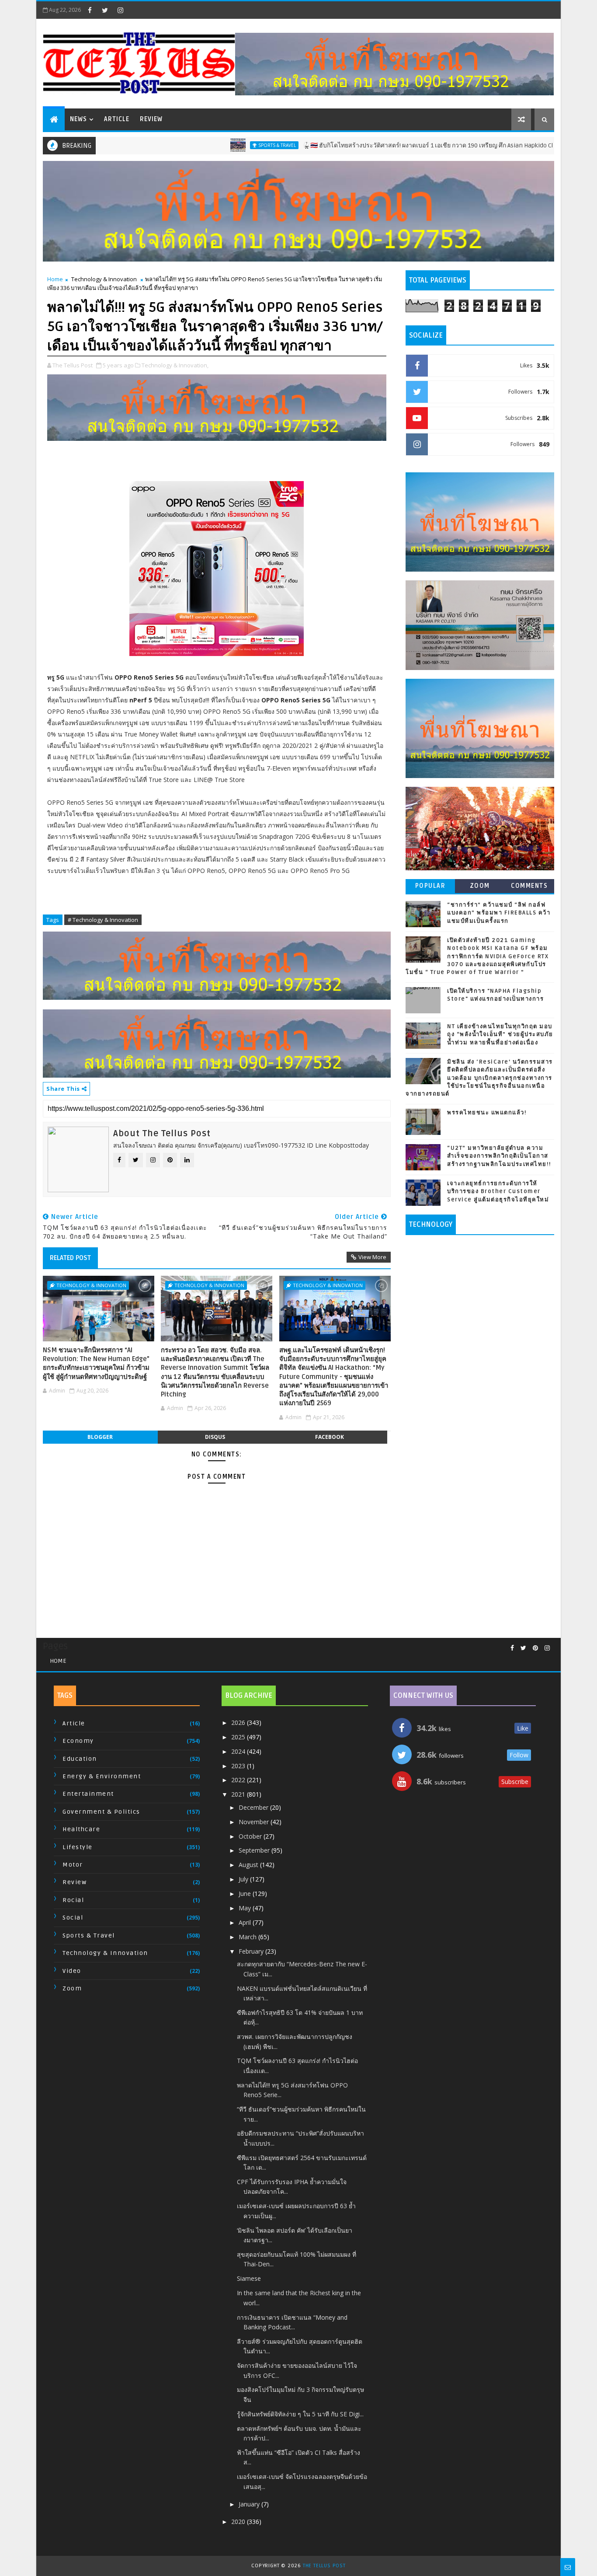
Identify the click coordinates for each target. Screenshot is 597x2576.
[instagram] (120, 10)
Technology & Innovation (104, 279)
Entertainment (88, 1794)
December (254, 1807)
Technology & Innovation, (175, 365)
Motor (73, 1865)
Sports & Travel (217, 145)
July (244, 1879)
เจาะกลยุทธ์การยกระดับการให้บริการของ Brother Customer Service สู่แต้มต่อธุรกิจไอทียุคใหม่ (498, 1191)
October (251, 1836)
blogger (100, 1437)
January (250, 2504)
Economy (78, 1741)
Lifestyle (78, 1847)
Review (151, 119)
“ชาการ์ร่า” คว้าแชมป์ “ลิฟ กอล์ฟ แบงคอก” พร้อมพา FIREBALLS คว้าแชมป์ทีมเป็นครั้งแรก (499, 913)
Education (80, 1759)
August (249, 1865)
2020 (239, 2522)
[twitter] (105, 10)
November (255, 1822)
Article (117, 119)
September (255, 1850)
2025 (239, 1737)
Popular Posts (430, 888)
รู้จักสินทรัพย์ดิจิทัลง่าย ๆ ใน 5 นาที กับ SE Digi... (300, 2414)
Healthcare (81, 1829)
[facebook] (90, 10)
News (78, 119)
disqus (215, 1437)
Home (55, 279)
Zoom (480, 886)
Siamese (249, 2278)
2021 (239, 1794)
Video (72, 1971)
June (246, 1894)
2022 (239, 1780)
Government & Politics (101, 1812)
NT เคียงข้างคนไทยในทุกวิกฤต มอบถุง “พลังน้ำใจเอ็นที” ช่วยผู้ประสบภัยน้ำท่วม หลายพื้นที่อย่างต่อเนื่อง (500, 1034)
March (248, 1937)
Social (73, 1918)
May (246, 1908)
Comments (529, 886)
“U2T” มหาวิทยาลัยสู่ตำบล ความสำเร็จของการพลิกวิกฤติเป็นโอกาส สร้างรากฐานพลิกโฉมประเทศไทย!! (499, 1156)
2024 (239, 1751)
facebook (330, 1437)
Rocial (73, 1900)
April (246, 1922)
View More (372, 1257)
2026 (239, 1723)
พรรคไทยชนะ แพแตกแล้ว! (487, 1113)
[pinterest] (535, 1648)
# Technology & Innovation (103, 920)
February (252, 1951)
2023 (239, 1766)
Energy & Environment (102, 1776)
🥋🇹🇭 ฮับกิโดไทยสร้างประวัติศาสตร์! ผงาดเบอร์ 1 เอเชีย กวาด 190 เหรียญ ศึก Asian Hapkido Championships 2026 (395, 145)
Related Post (70, 1258)
